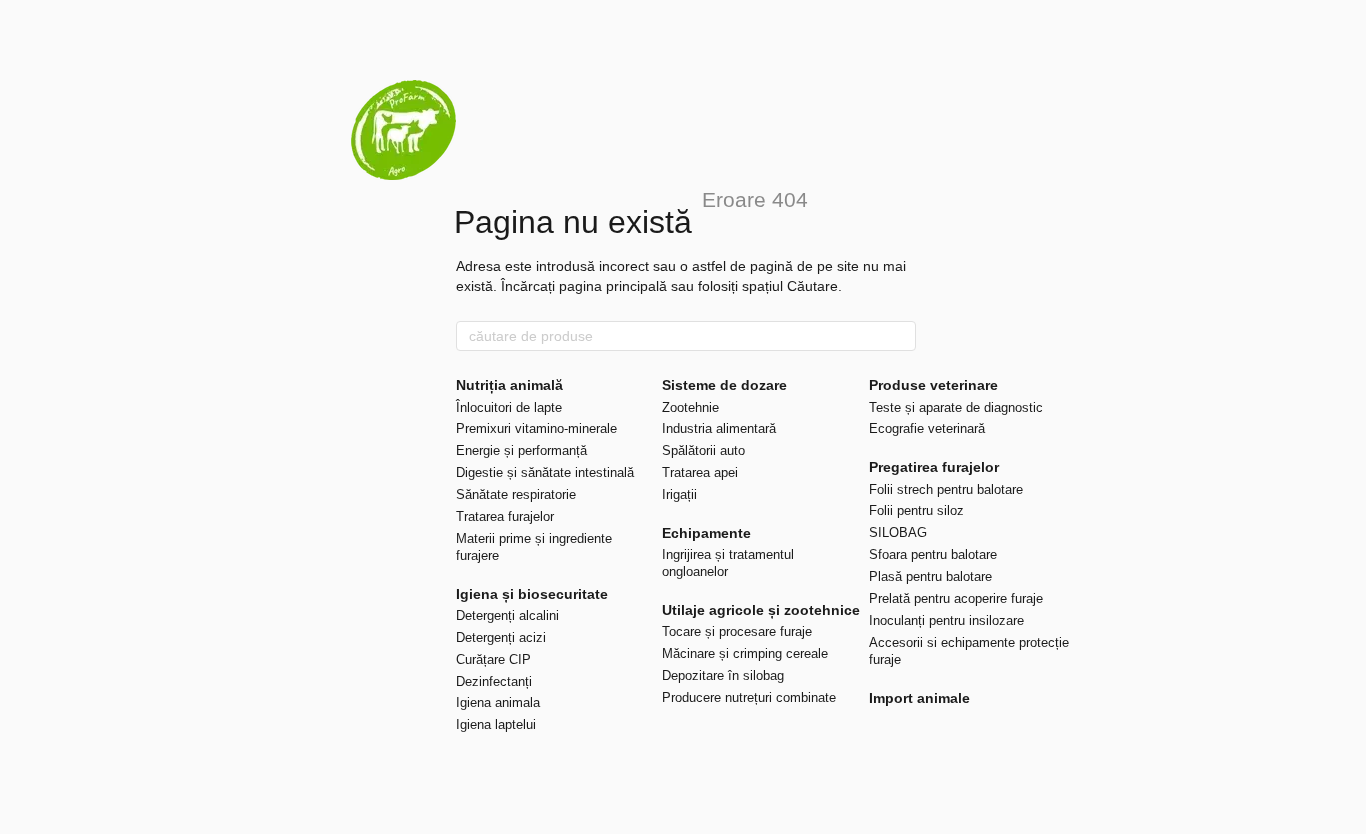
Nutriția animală (509, 385)
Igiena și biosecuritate (532, 594)
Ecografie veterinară (927, 428)
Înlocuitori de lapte (509, 407)
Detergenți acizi (501, 637)
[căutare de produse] (900, 336)
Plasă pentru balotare (930, 576)
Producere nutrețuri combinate (749, 697)
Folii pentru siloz (916, 510)
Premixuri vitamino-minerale (536, 428)
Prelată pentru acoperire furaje (956, 598)
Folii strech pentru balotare (946, 489)
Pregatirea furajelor (934, 467)
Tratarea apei (700, 472)
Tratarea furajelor (505, 516)
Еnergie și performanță (521, 450)
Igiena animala (498, 702)
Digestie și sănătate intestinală (545, 472)
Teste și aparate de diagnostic (956, 407)
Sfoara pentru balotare (933, 554)
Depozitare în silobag (723, 675)
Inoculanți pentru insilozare (946, 620)
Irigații (679, 494)
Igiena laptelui (496, 724)
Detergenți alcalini (507, 615)
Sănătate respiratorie (516, 494)
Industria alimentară (719, 428)
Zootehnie (690, 407)
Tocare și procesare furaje (737, 631)
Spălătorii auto (703, 450)
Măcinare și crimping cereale (745, 653)
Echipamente (706, 533)
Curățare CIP (493, 659)
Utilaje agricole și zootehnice (761, 610)
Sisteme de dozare (724, 385)
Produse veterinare (933, 385)
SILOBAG (898, 532)
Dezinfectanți (494, 681)
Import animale (919, 698)
